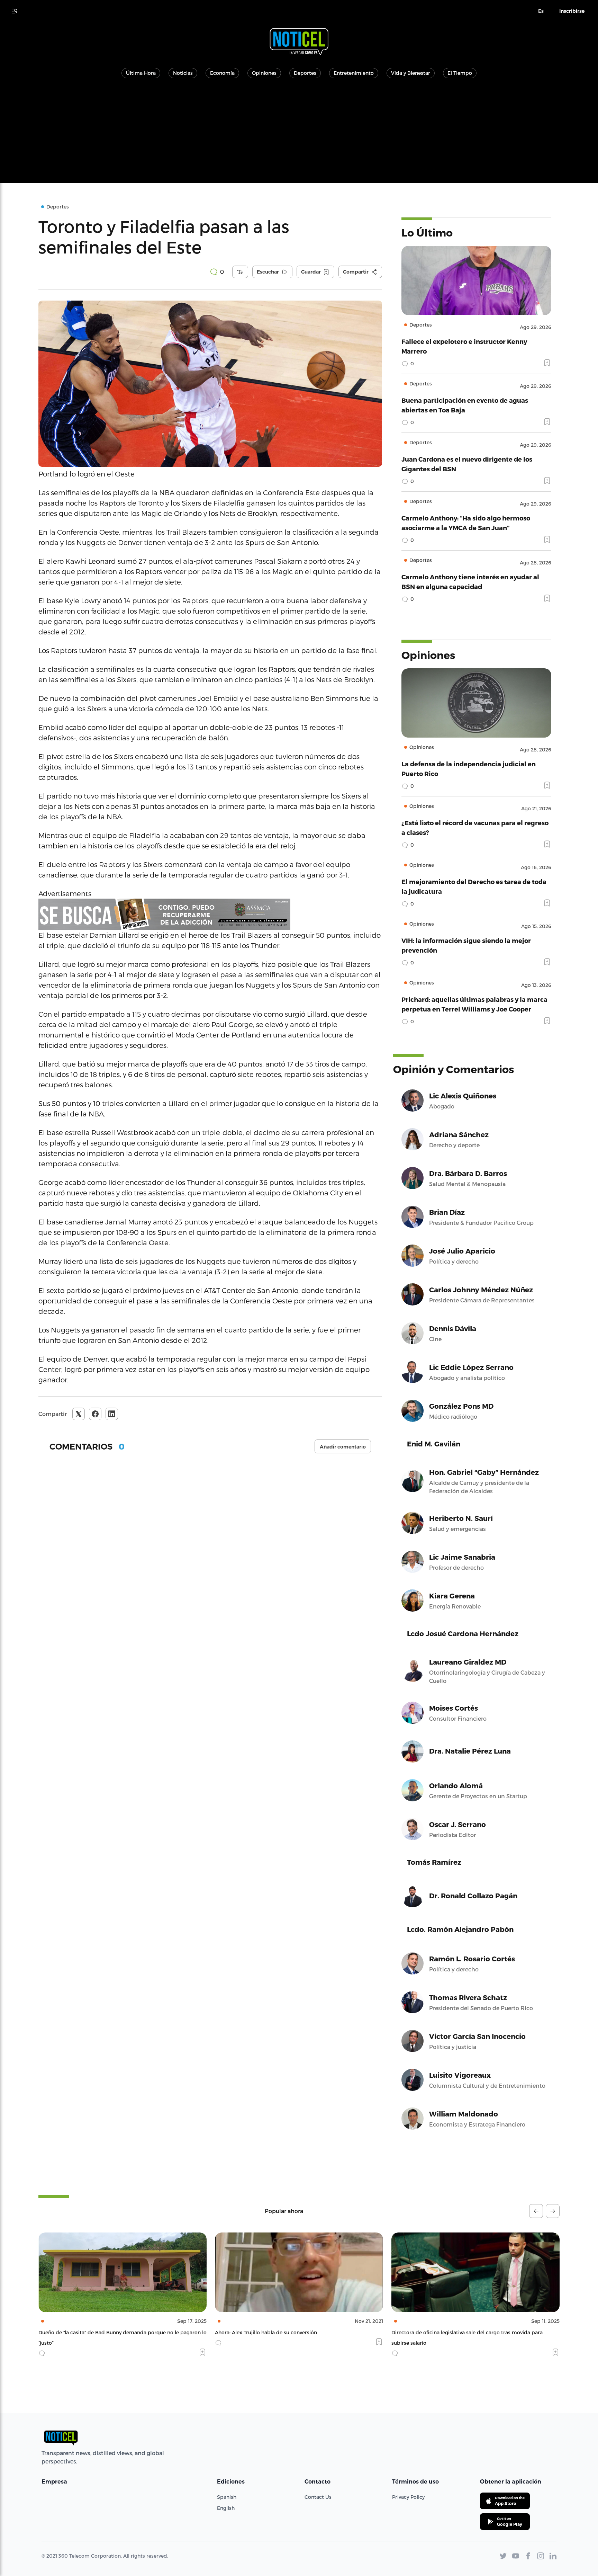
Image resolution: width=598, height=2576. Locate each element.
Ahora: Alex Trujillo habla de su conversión (89, 2332)
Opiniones (264, 73)
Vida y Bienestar (411, 73)
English (226, 2508)
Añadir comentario (343, 1447)
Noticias (183, 73)
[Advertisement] (299, 134)
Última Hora (141, 73)
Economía (222, 73)
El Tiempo (460, 73)
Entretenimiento (354, 73)
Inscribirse (572, 11)
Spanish (227, 2497)
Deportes (305, 73)
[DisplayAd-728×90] (210, 914)
